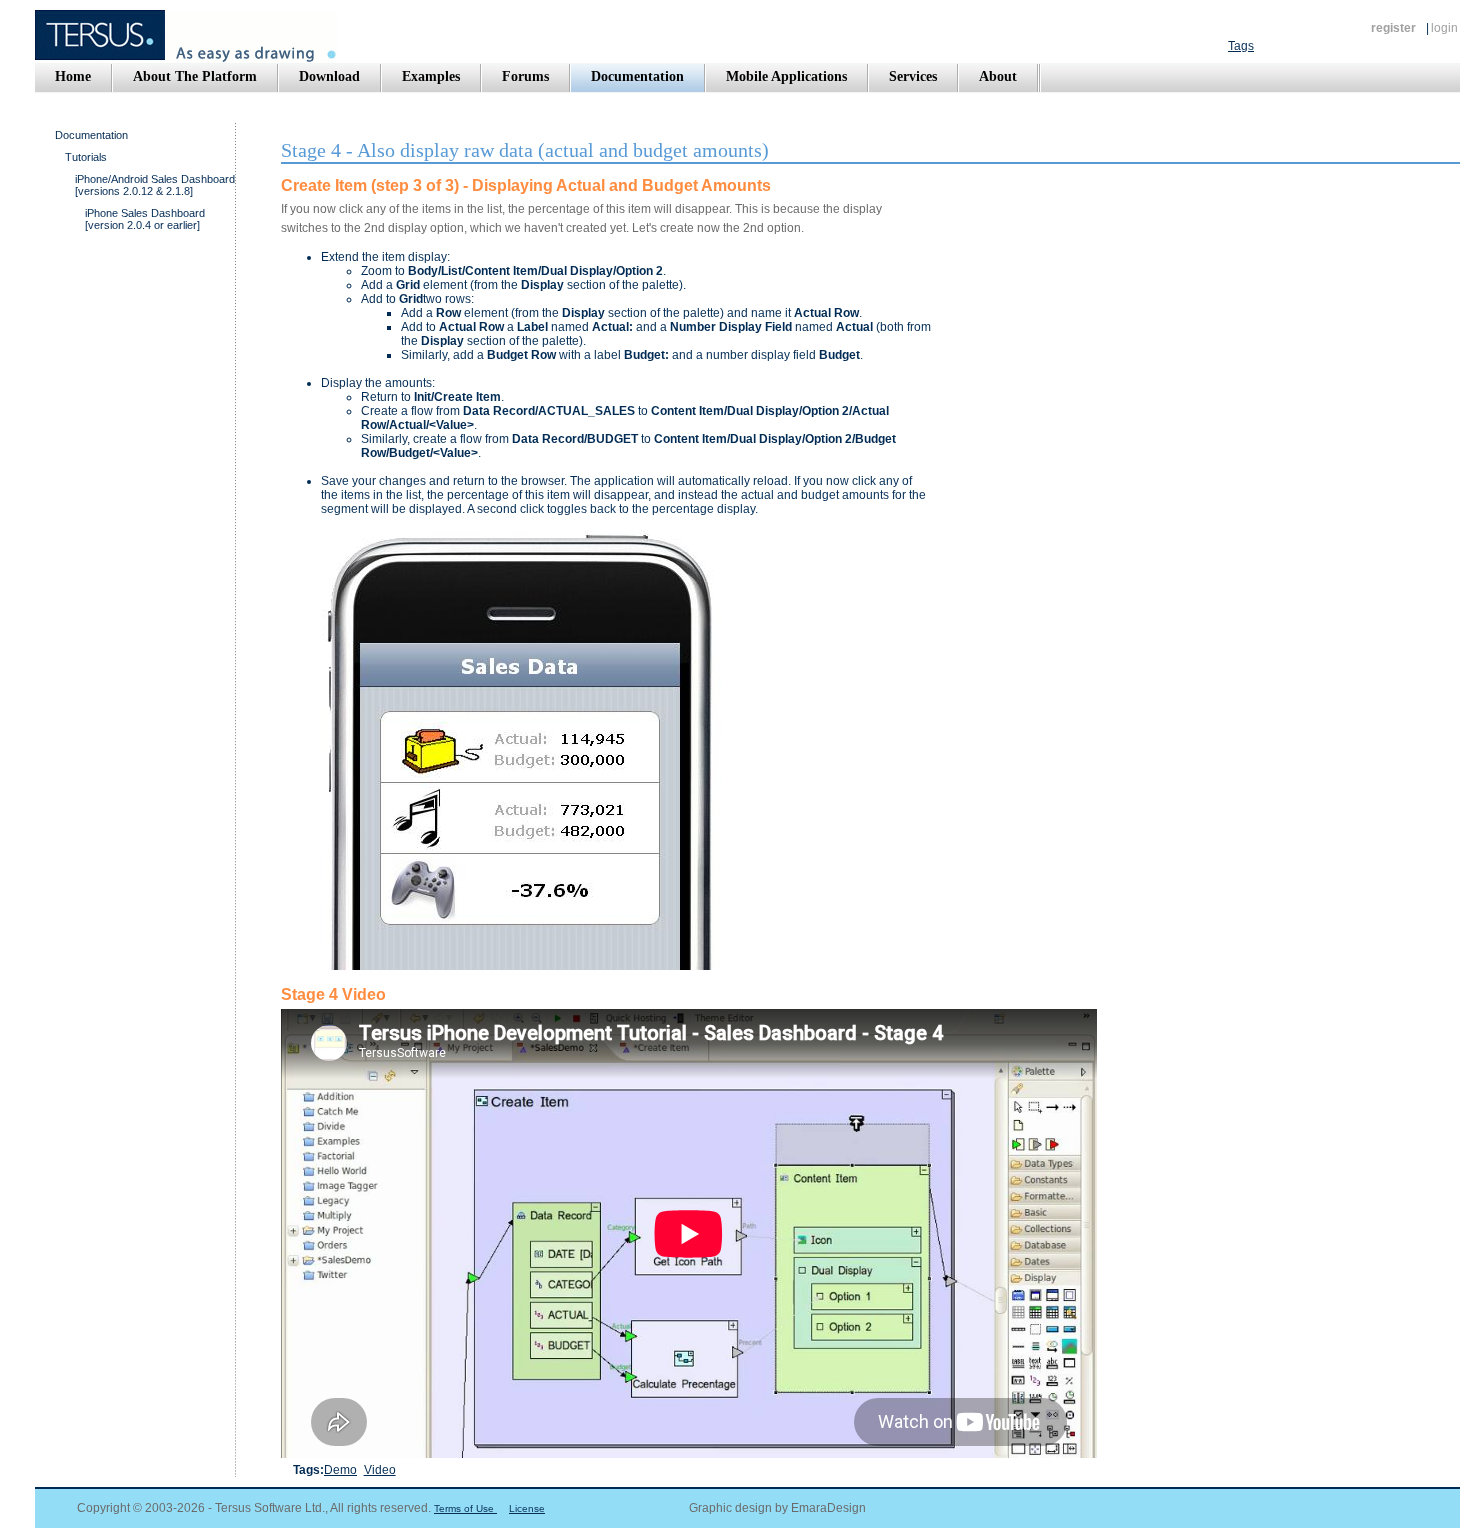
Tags (1241, 46)
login (1444, 28)
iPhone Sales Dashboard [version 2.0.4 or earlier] (145, 219)
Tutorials (86, 157)
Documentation (91, 135)
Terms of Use (465, 1508)
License (527, 1508)
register (1393, 28)
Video (380, 1470)
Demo (340, 1470)
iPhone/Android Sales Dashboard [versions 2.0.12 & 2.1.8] (155, 185)
